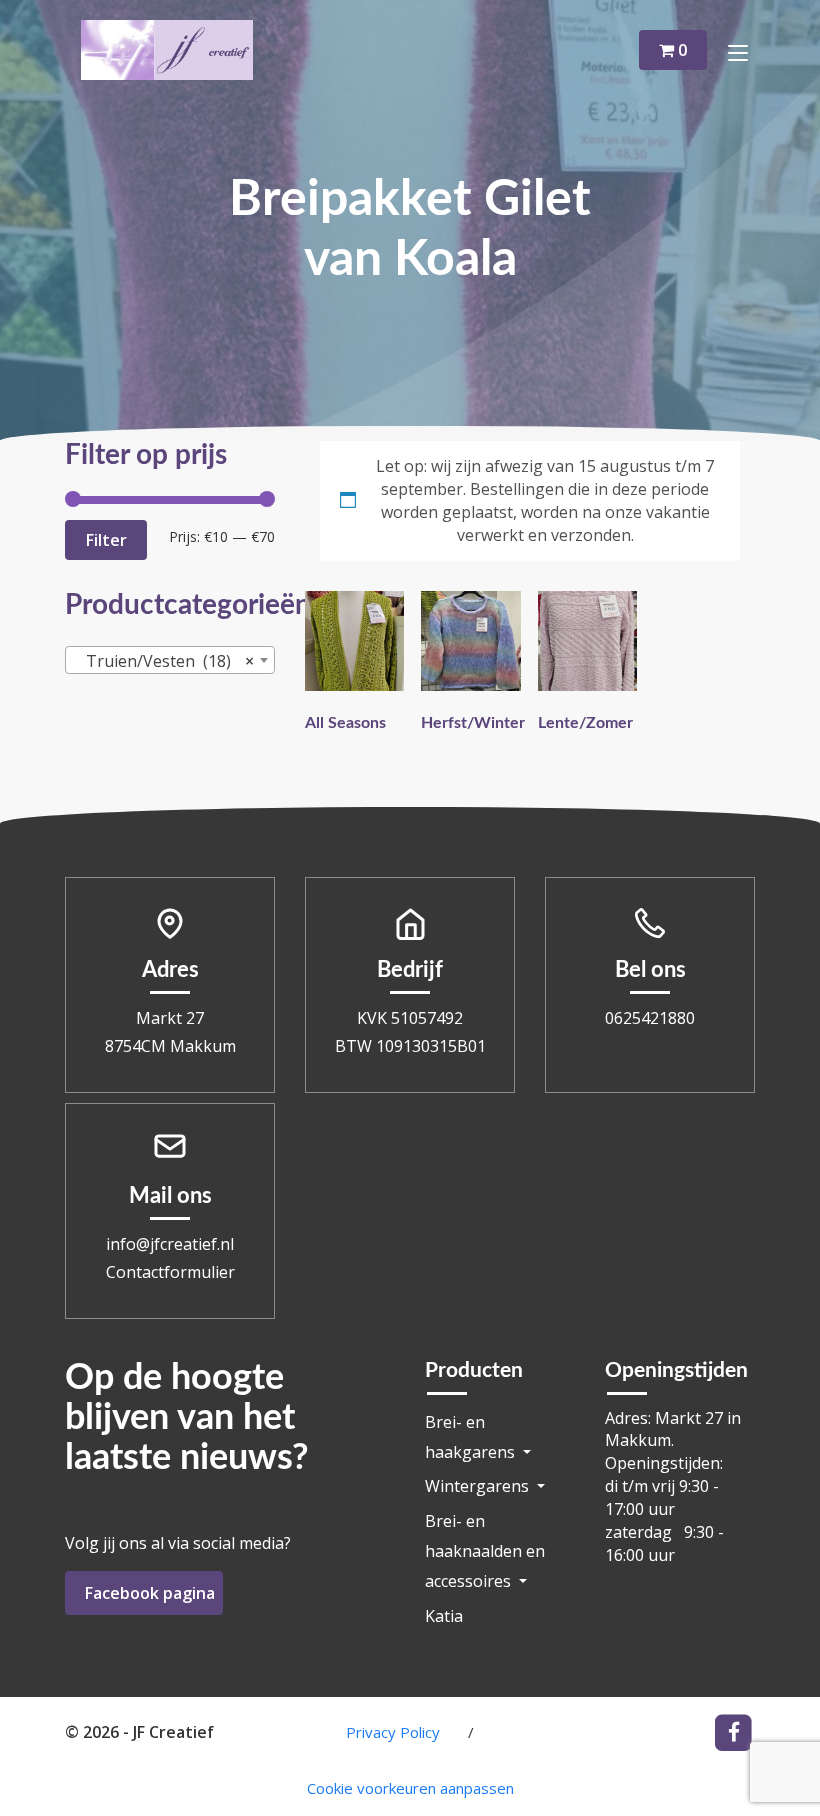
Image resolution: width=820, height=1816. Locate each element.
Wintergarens (479, 1486)
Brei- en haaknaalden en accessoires (485, 1551)
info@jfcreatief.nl (170, 1244)
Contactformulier (170, 1272)
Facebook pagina (150, 1593)
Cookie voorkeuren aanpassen (410, 1788)
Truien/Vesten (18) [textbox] (164, 661)
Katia (444, 1616)
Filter (106, 540)
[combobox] (170, 660)
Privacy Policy (393, 1732)
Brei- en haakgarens (472, 1437)
